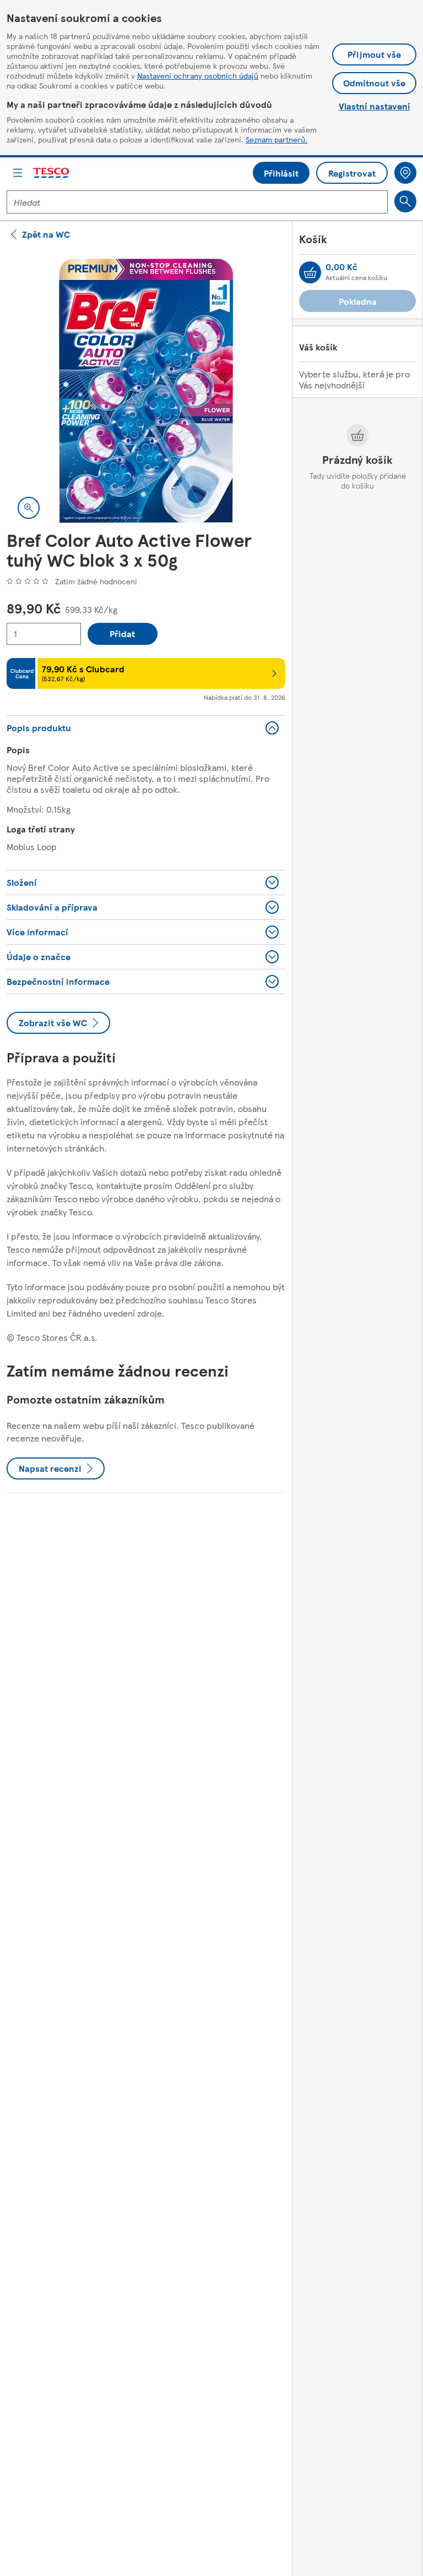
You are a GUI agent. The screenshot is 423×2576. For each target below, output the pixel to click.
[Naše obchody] (405, 173)
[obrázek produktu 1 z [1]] (146, 391)
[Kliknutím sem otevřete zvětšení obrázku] (29, 508)
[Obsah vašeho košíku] (310, 272)
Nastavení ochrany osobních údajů (198, 75)
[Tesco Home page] (52, 173)
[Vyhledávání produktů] (405, 201)
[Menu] (18, 173)
